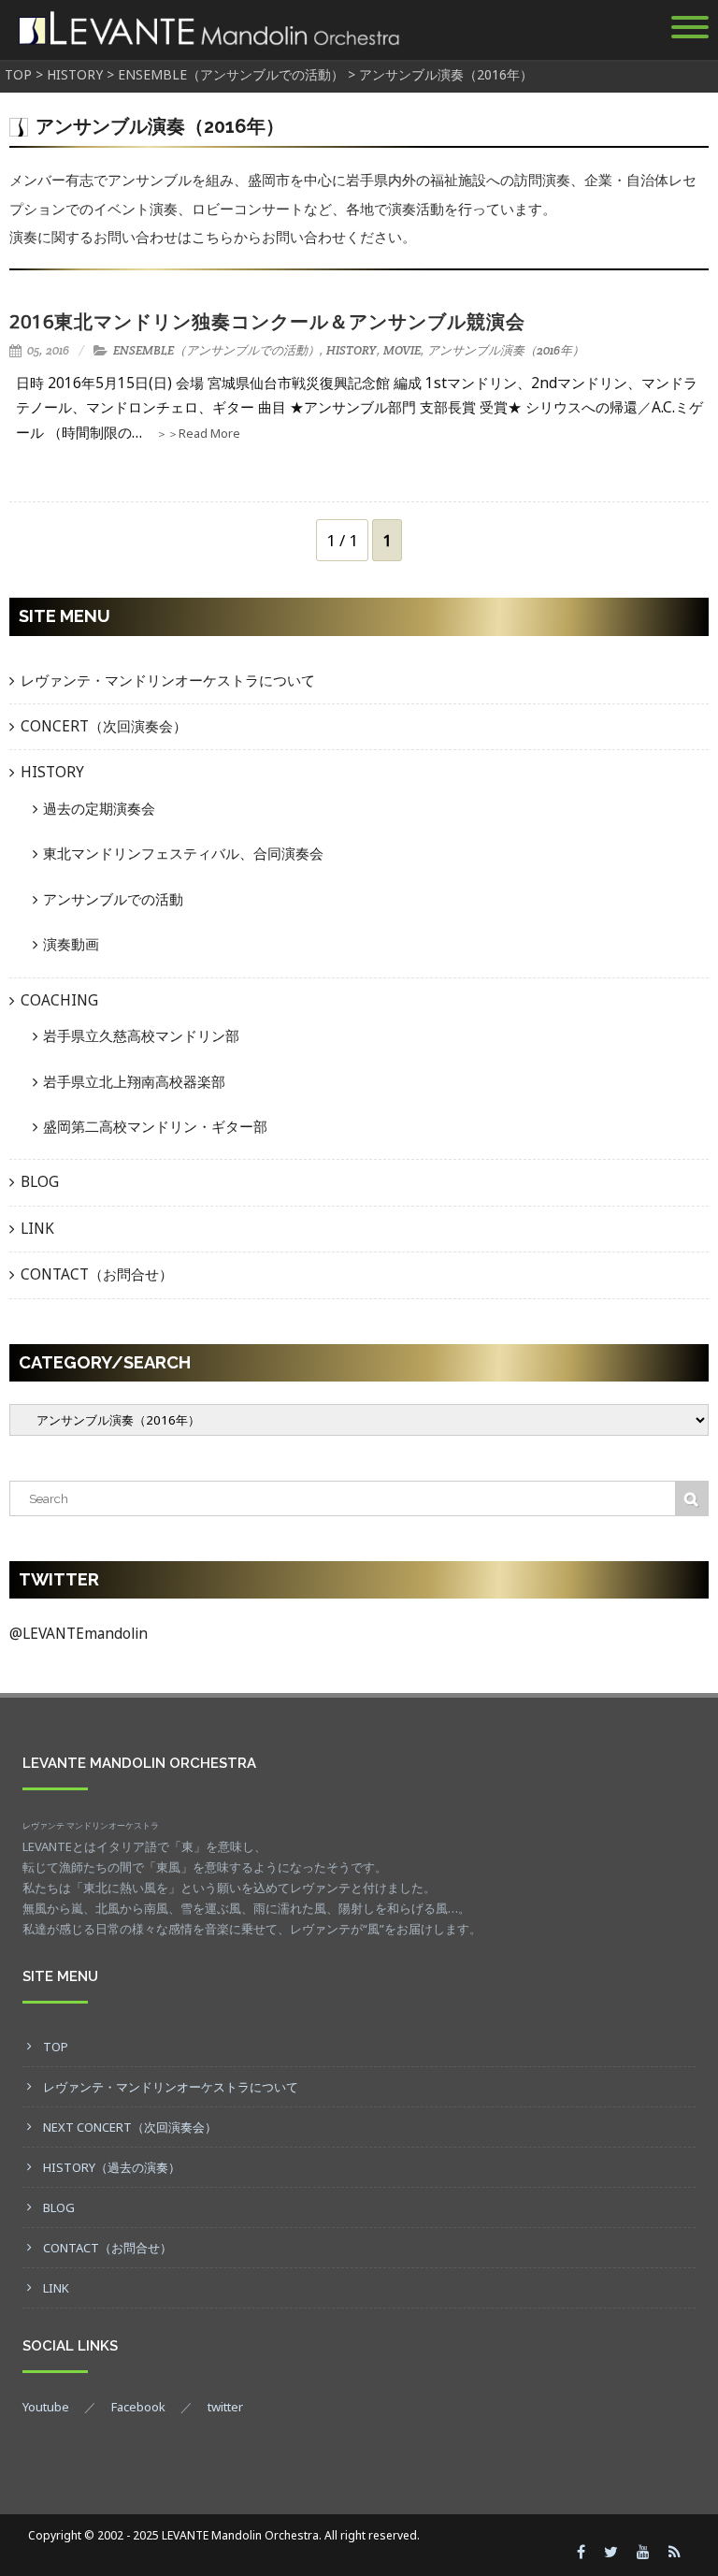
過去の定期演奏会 (99, 809)
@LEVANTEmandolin (79, 1634)
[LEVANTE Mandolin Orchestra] (207, 50)
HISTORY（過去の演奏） (112, 2167)
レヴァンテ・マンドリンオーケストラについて (168, 680)
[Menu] (690, 30)
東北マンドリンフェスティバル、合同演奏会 (183, 854)
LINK (37, 1229)
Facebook (138, 2407)
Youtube (46, 2407)
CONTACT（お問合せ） (97, 1274)
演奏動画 (71, 944)
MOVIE (402, 350)
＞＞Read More (198, 434)
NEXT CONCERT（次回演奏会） (130, 2127)
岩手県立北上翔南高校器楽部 (134, 1082)
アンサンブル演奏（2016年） (506, 350)
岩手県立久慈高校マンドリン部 (141, 1036)
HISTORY (352, 350)
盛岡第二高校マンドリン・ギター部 (155, 1127)
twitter (225, 2407)
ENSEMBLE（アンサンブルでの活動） (216, 350)
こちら (213, 237)
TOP (56, 2047)
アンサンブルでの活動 (113, 899)
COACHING (59, 1000)
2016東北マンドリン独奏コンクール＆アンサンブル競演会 (267, 321)
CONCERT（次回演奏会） (104, 726)
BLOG (40, 1182)
